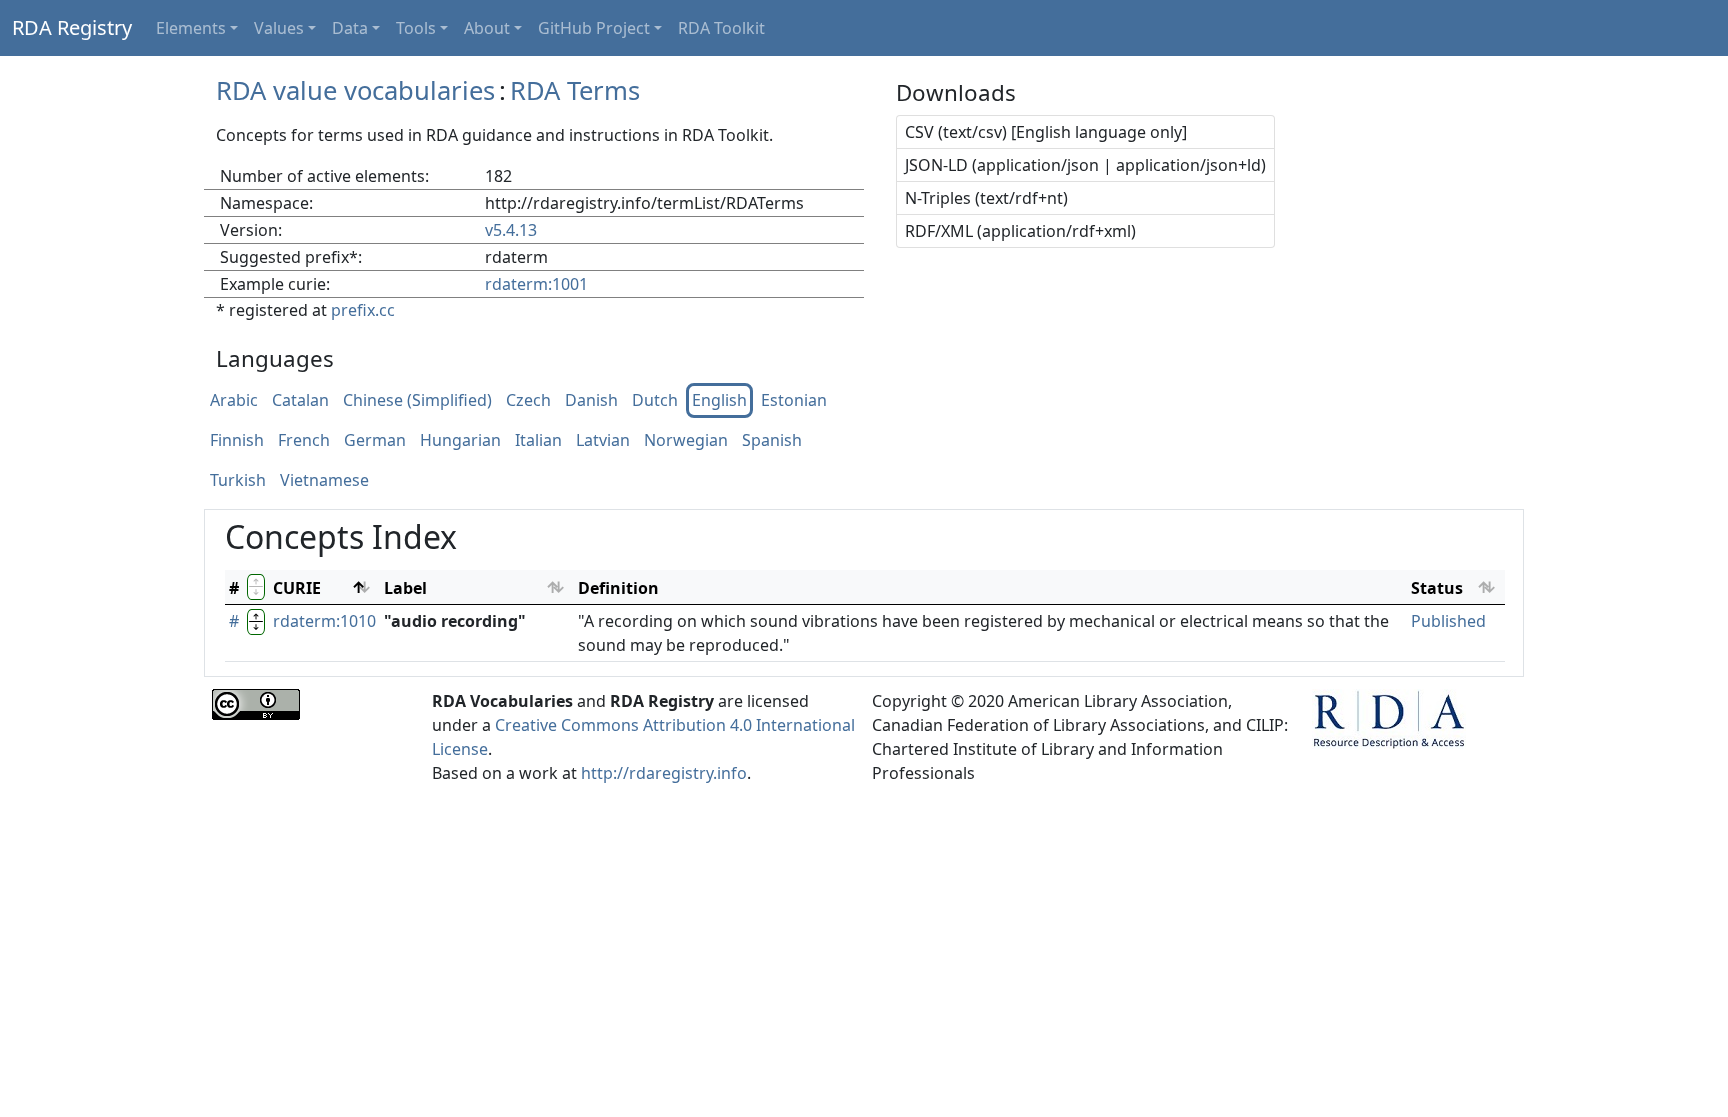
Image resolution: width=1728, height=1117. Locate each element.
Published (1448, 621)
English (719, 401)
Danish (591, 401)
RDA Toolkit (721, 28)
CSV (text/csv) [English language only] (1046, 132)
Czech (528, 401)
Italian (538, 441)
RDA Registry (72, 27)
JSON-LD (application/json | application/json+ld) (1085, 165)
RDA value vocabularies (355, 90)
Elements (191, 28)
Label (405, 588)
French (304, 441)
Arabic (234, 401)
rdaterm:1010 (324, 621)
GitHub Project (594, 28)
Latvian (603, 441)
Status (1437, 588)
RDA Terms (575, 90)
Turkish (238, 481)
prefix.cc (363, 310)
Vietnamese (324, 481)
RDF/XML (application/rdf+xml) (1020, 231)
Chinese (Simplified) (417, 401)
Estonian (794, 401)
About (487, 28)
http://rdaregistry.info (664, 773)
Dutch (655, 401)
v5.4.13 (511, 230)
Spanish (772, 441)
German (375, 441)
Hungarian (460, 441)
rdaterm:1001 (536, 284)
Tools (416, 28)
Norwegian (686, 441)
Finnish (237, 441)
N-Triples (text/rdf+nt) (986, 198)
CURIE (297, 588)
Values (279, 28)
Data (350, 28)
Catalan (300, 401)
